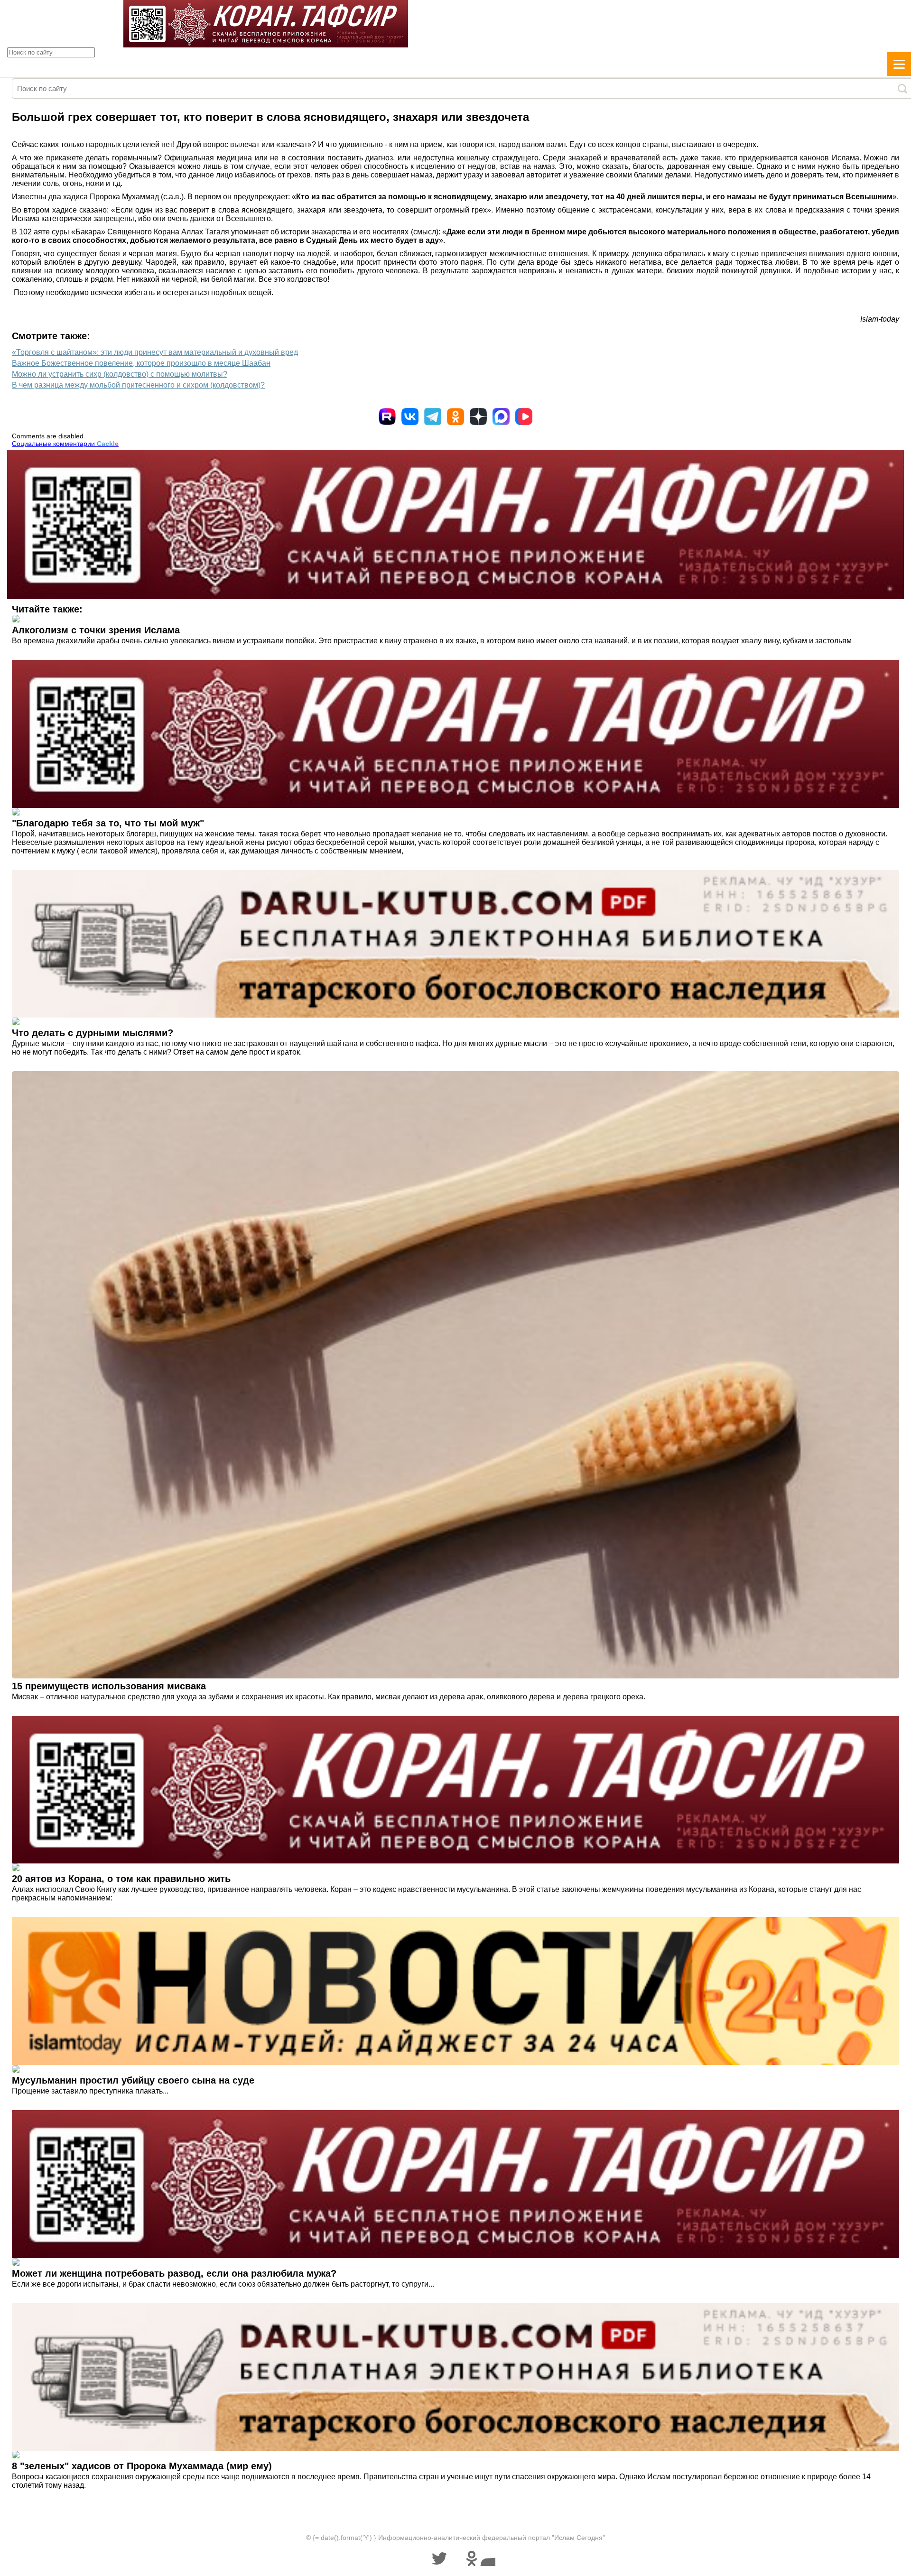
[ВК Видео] (524, 417)
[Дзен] (478, 417)
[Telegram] (433, 417)
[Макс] (501, 417)
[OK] (455, 417)
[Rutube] (387, 417)
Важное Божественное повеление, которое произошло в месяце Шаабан (141, 363)
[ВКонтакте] (410, 417)
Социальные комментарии (65, 444)
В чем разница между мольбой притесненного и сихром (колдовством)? (138, 385)
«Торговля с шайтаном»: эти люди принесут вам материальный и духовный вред (155, 352)
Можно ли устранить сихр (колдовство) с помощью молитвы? (120, 374)
